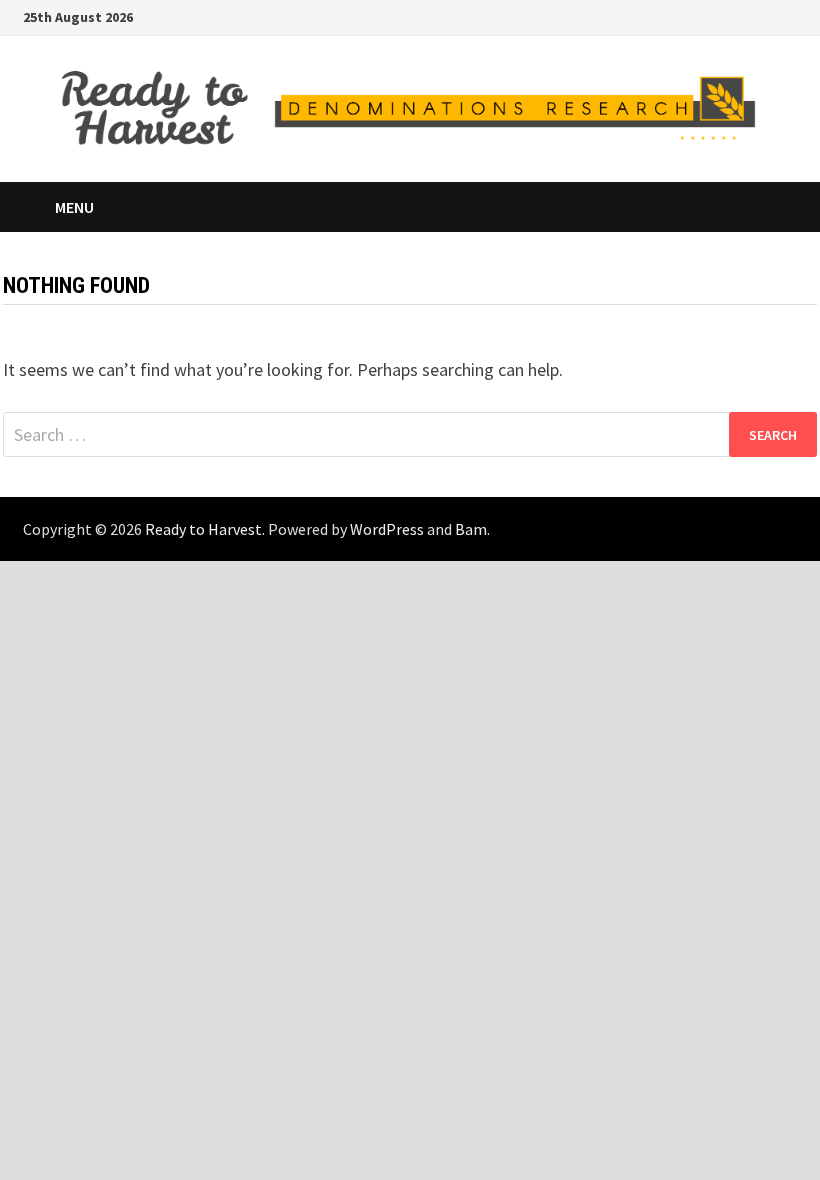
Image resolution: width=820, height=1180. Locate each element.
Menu (74, 207)
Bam (471, 529)
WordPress (387, 529)
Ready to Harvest (203, 529)
